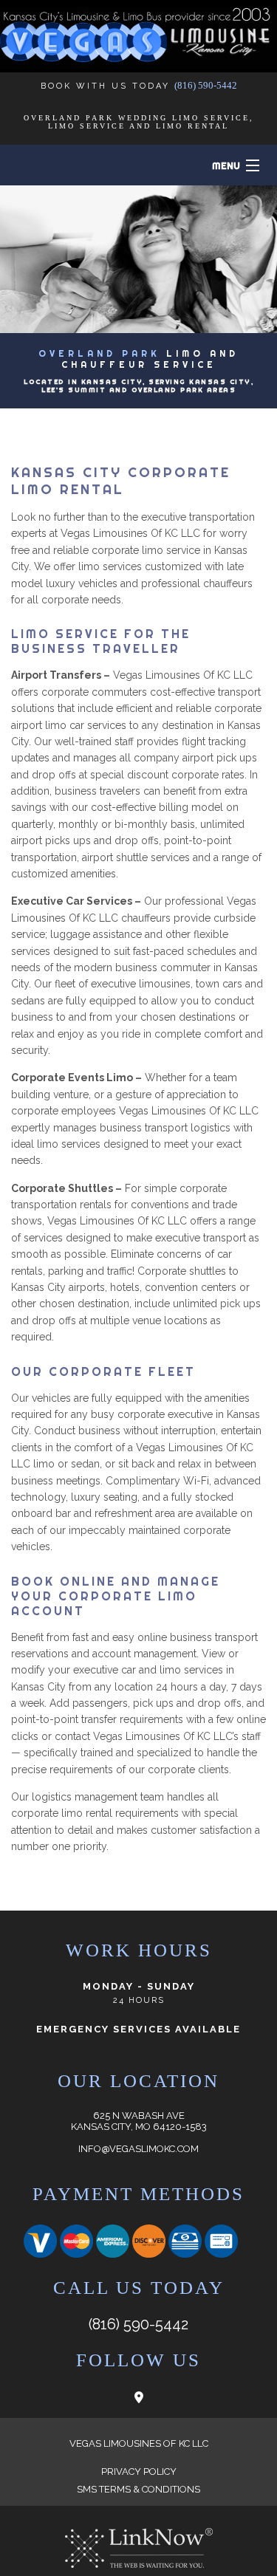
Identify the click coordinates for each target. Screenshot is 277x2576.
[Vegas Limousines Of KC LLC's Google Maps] (139, 2398)
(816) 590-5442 (206, 85)
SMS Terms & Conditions (138, 2489)
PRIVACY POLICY (139, 2471)
